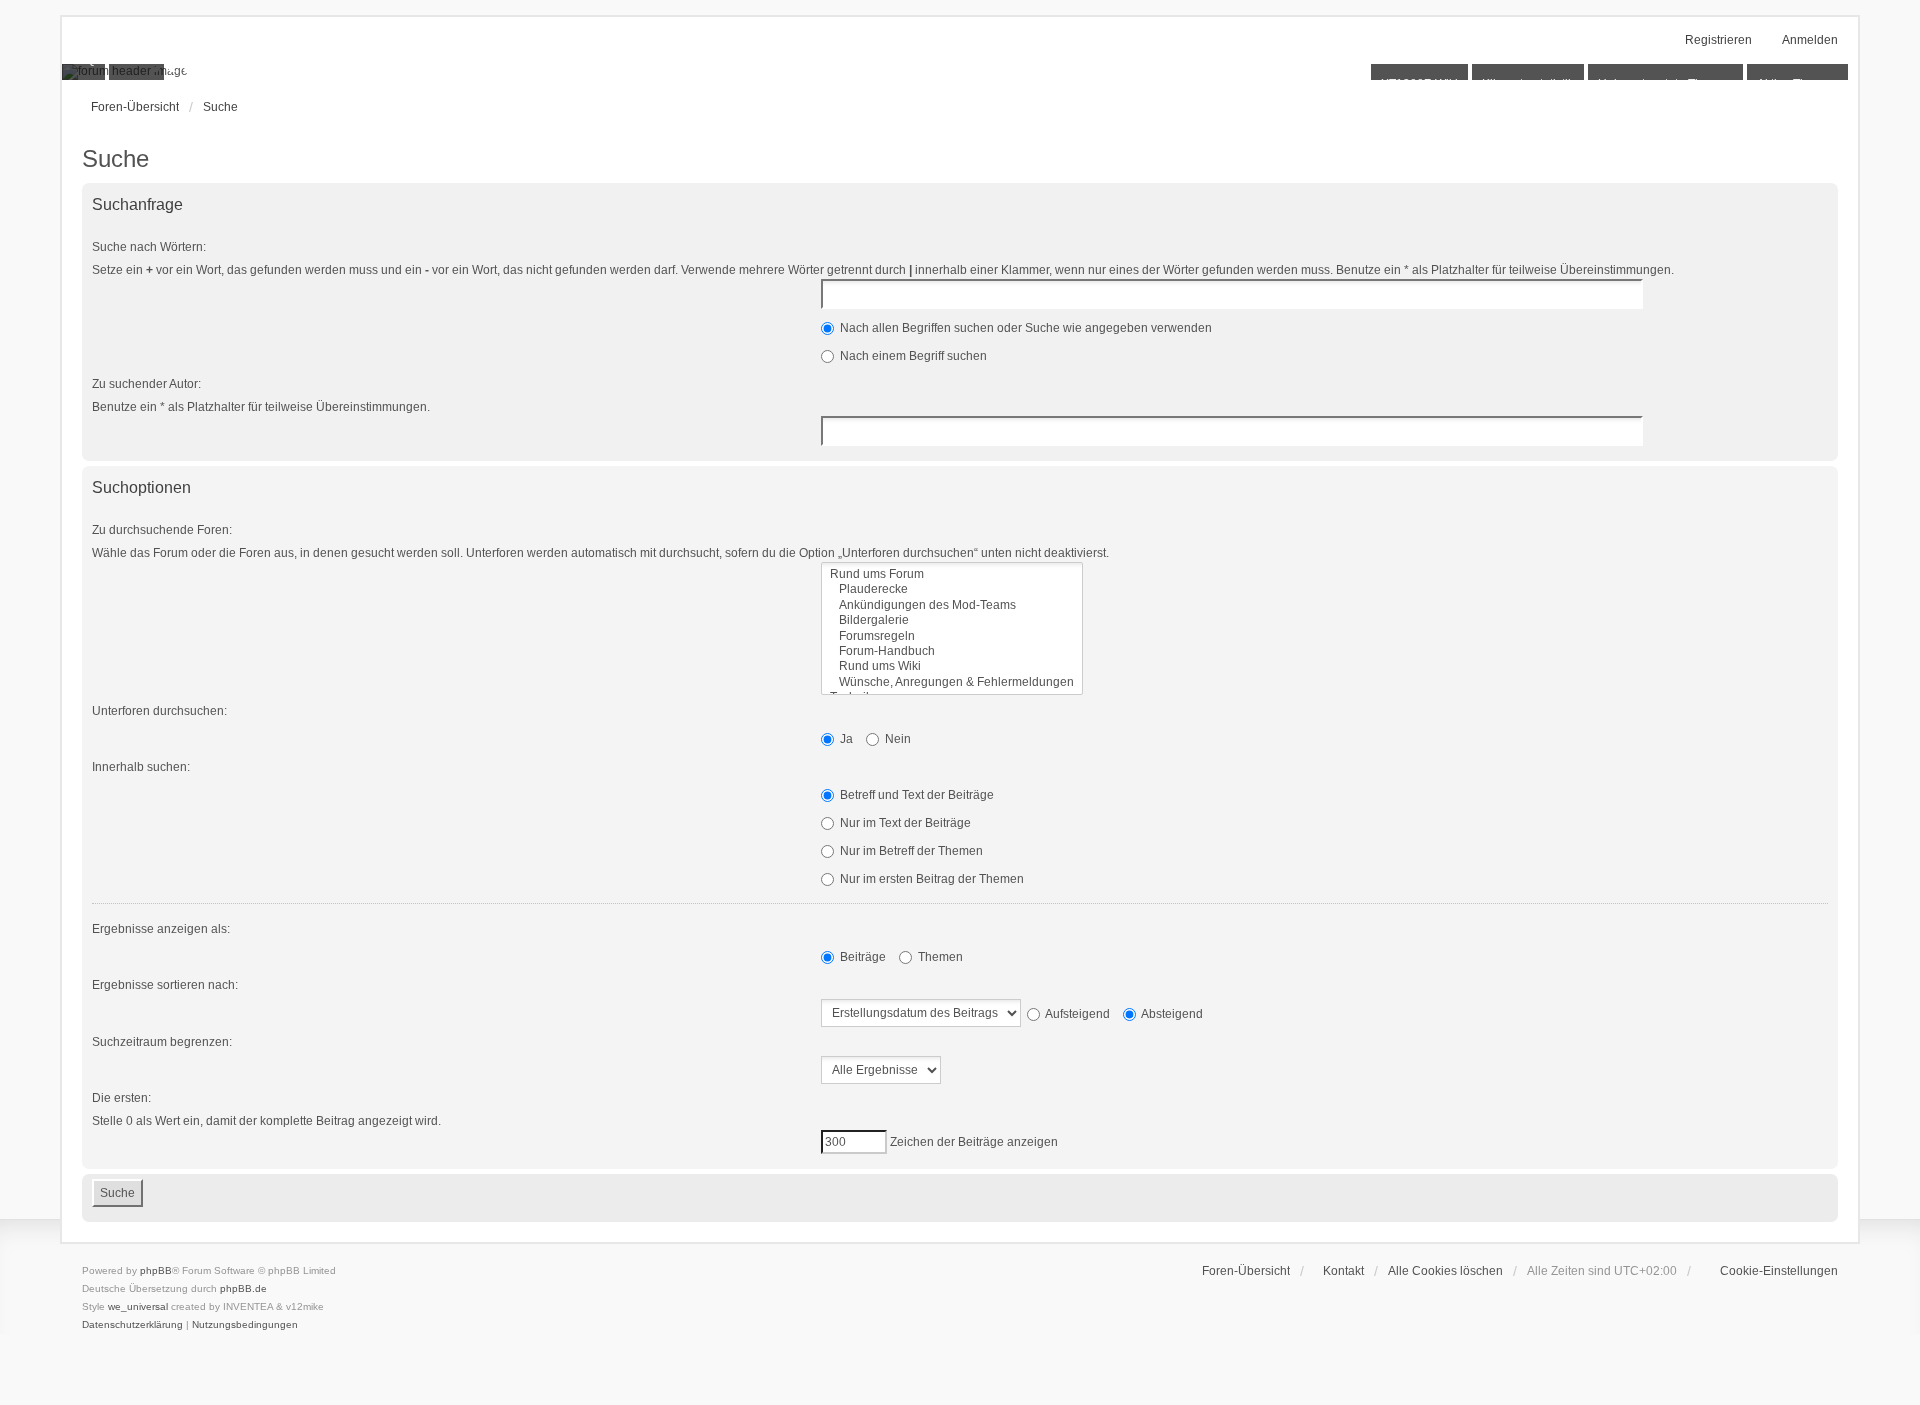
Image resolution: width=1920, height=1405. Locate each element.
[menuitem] (1769, 1271)
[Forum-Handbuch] (952, 651)
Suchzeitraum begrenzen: (162, 1042)
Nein (896, 739)
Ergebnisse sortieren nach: (165, 985)
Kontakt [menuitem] (1343, 1271)
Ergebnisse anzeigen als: (161, 929)
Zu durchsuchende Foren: (162, 530)
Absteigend (1171, 1014)
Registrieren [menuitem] (1718, 40)
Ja (845, 739)
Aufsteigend (1076, 1014)
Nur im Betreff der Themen (910, 851)
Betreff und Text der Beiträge (915, 795)
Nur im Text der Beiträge (904, 823)
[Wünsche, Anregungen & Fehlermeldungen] (952, 682)
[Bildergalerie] (952, 620)
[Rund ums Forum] (952, 574)
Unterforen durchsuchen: (159, 711)
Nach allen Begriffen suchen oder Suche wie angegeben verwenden (1024, 328)
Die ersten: (121, 1098)
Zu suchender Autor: (146, 384)
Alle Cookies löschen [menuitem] (1445, 1271)
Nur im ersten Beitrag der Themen (930, 879)
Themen (939, 957)
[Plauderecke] (952, 589)
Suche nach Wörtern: (149, 247)
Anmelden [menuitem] (1810, 40)
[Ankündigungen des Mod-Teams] (952, 605)
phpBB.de (243, 1288)
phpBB (156, 1270)
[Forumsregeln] (952, 636)
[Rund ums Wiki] (952, 666)
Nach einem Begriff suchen (912, 356)
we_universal (138, 1306)
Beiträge (861, 957)
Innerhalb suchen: (141, 767)
